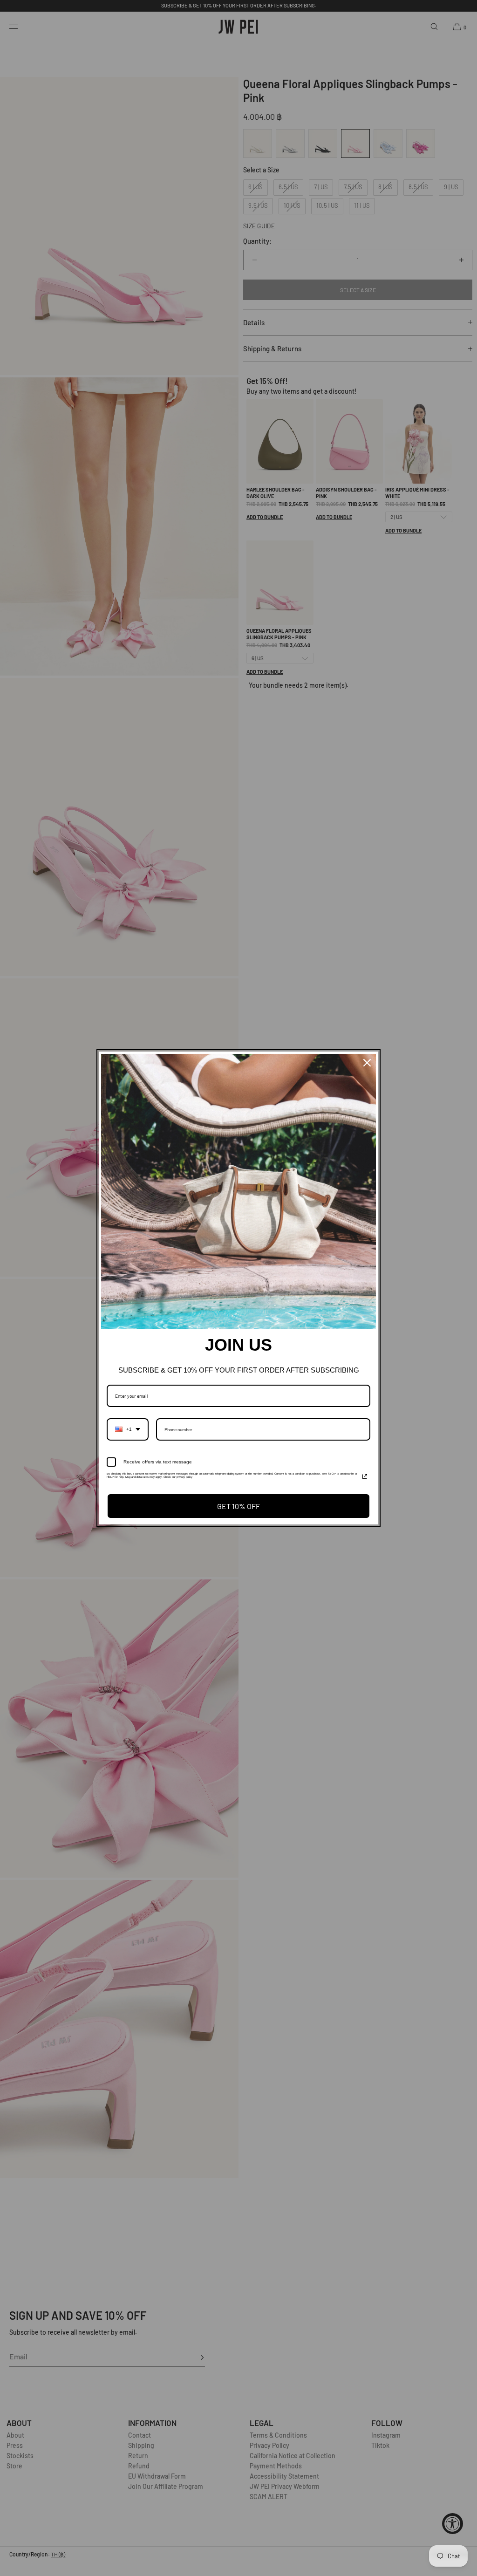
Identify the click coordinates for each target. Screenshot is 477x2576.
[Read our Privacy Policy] (365, 1476)
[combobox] (128, 1429)
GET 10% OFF (238, 1506)
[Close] (367, 1063)
